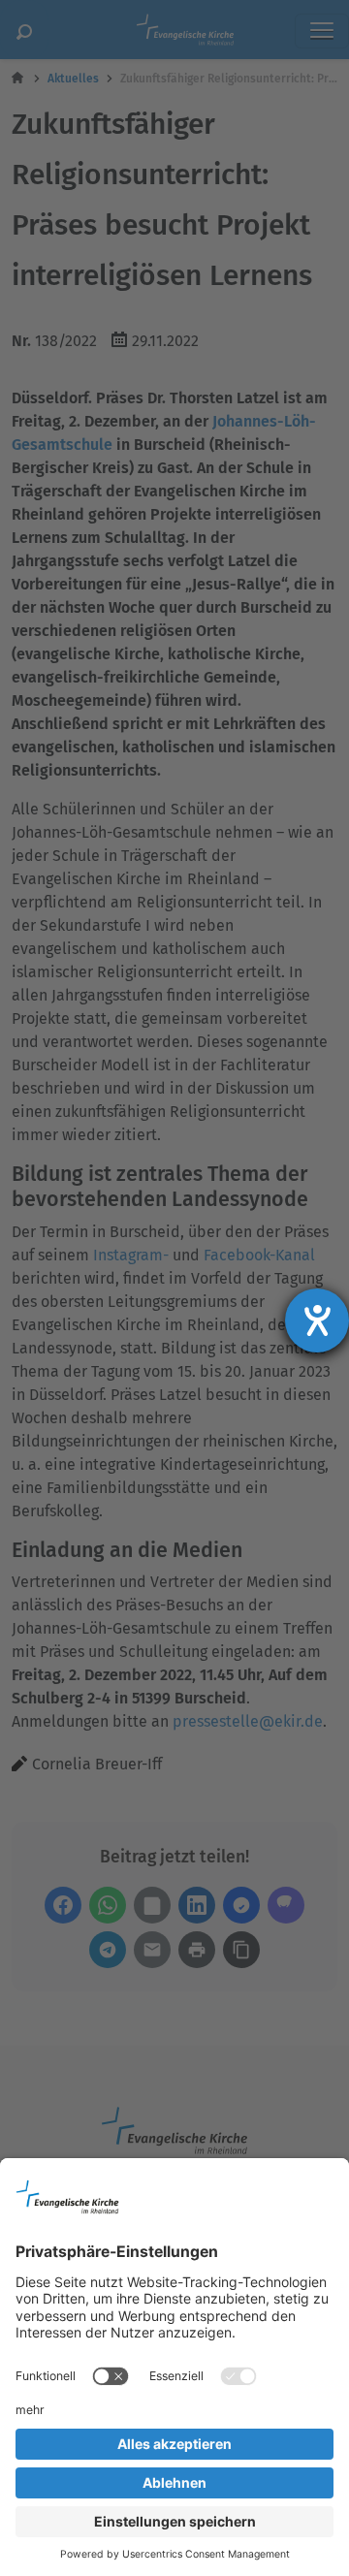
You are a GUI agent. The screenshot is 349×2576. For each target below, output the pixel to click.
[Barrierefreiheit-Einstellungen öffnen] (317, 1320)
